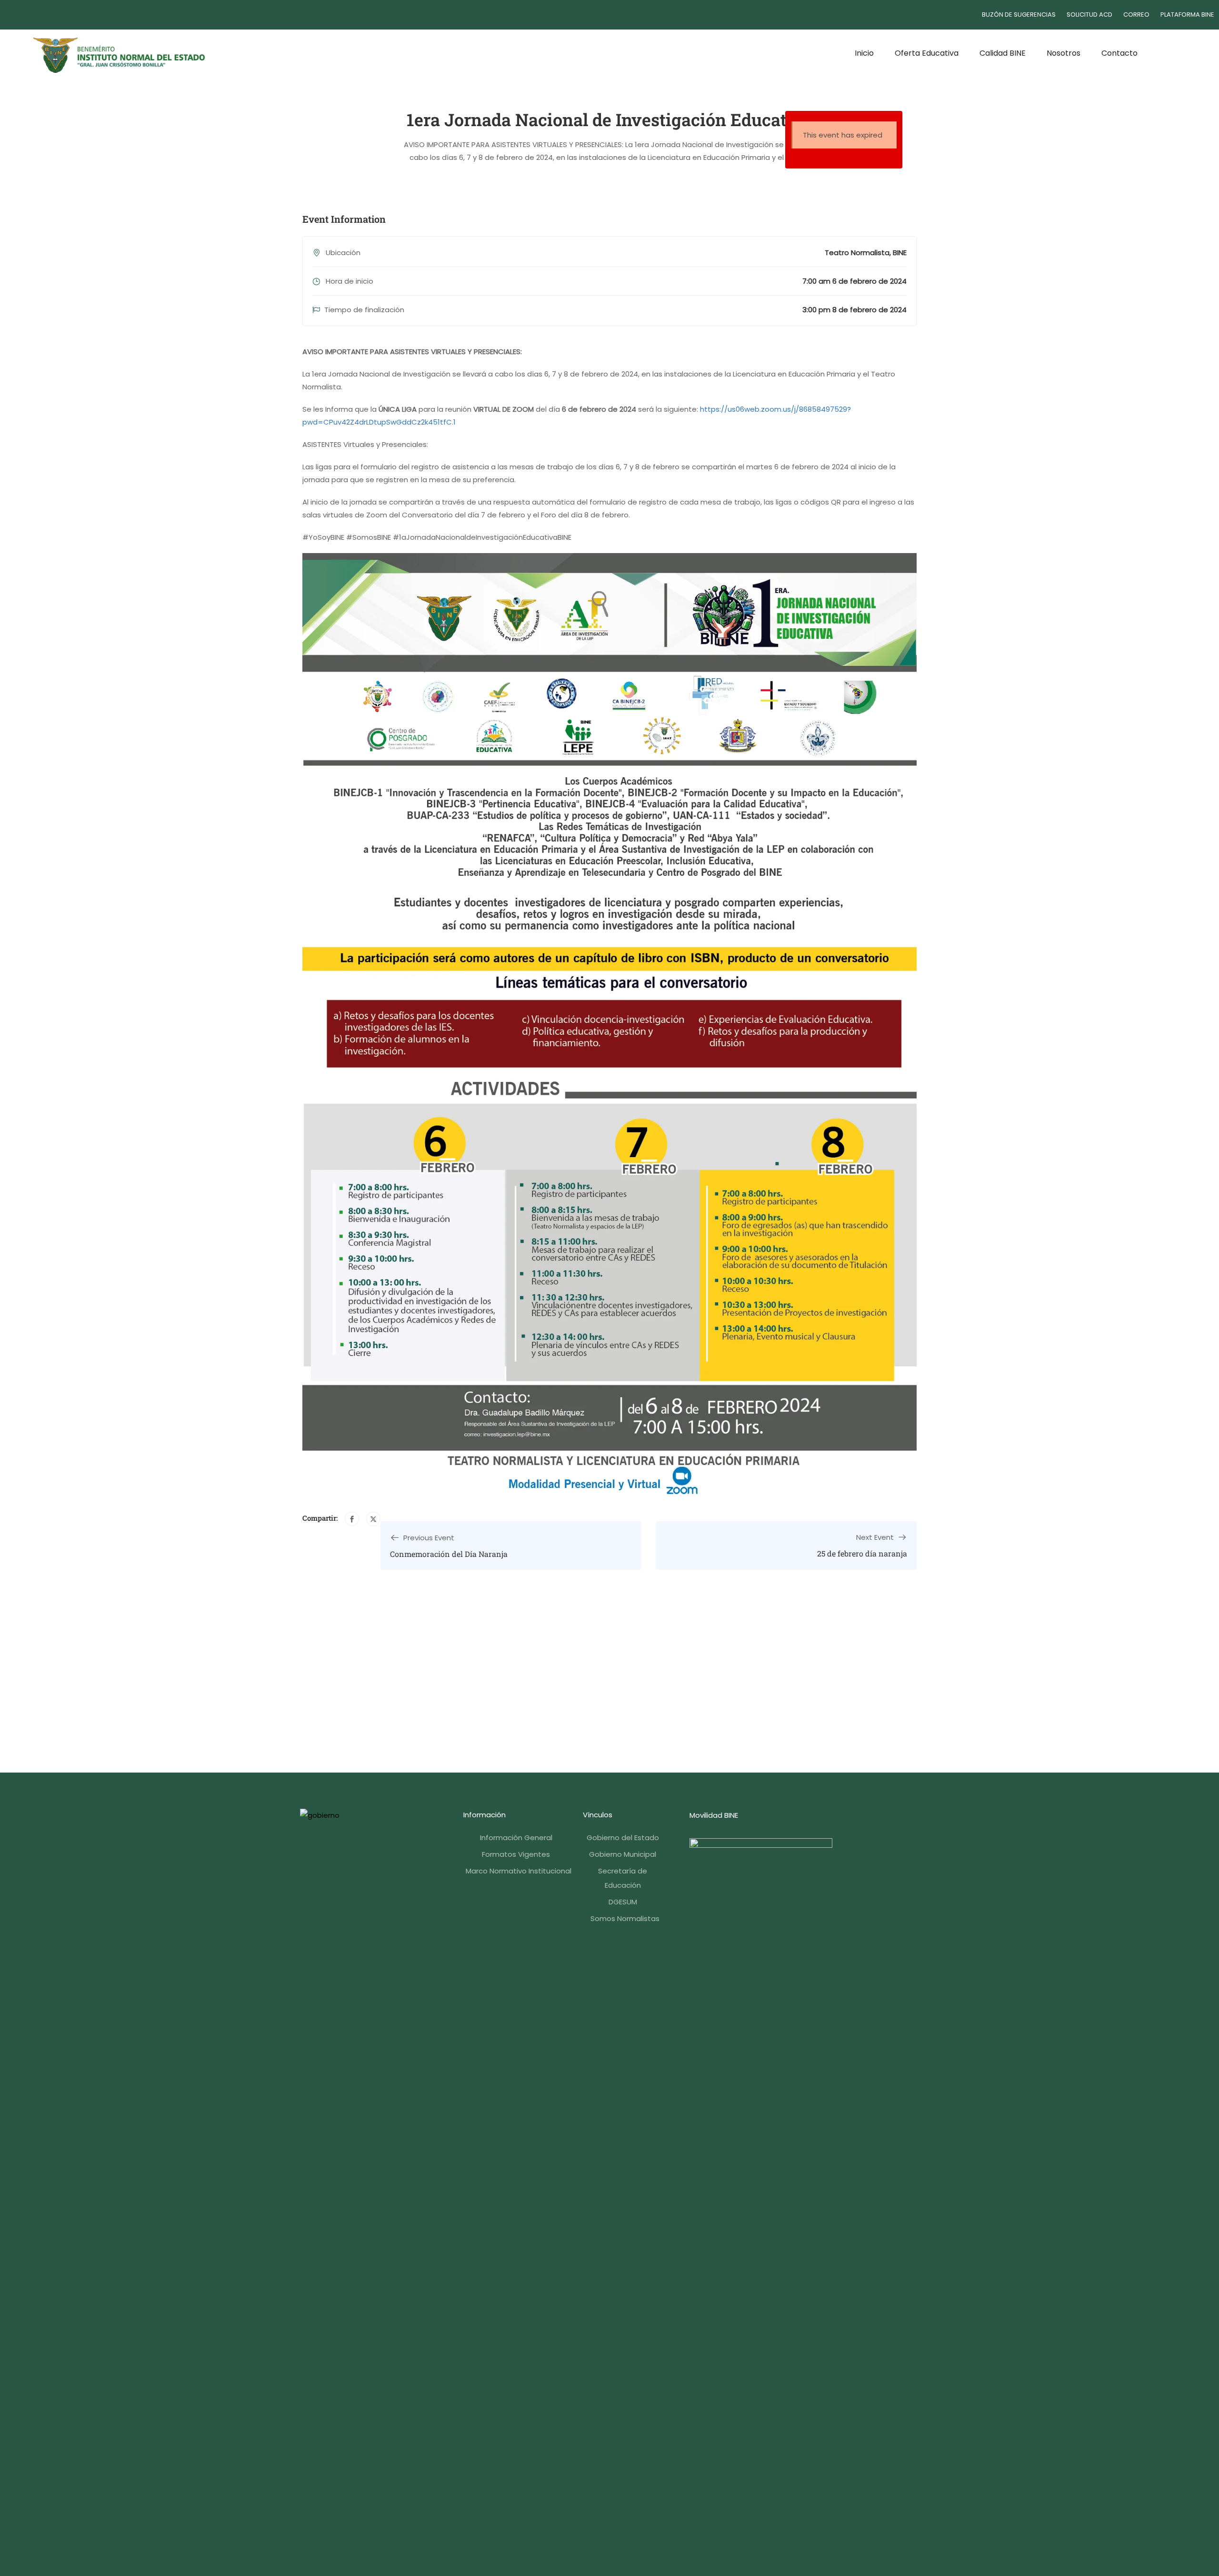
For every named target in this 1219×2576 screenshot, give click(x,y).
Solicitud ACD (1089, 15)
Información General (516, 1838)
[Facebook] (352, 1519)
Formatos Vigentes (516, 1854)
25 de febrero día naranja (862, 1553)
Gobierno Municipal (623, 1854)
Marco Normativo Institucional (519, 1871)
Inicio (864, 53)
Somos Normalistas (625, 1918)
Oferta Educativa (927, 53)
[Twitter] (373, 1519)
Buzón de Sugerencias (1019, 15)
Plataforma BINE (1187, 15)
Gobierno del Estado (623, 1838)
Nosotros (1064, 53)
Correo (1136, 15)
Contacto (1119, 53)
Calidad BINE (1003, 53)
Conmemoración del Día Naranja (449, 1554)
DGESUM (623, 1902)
